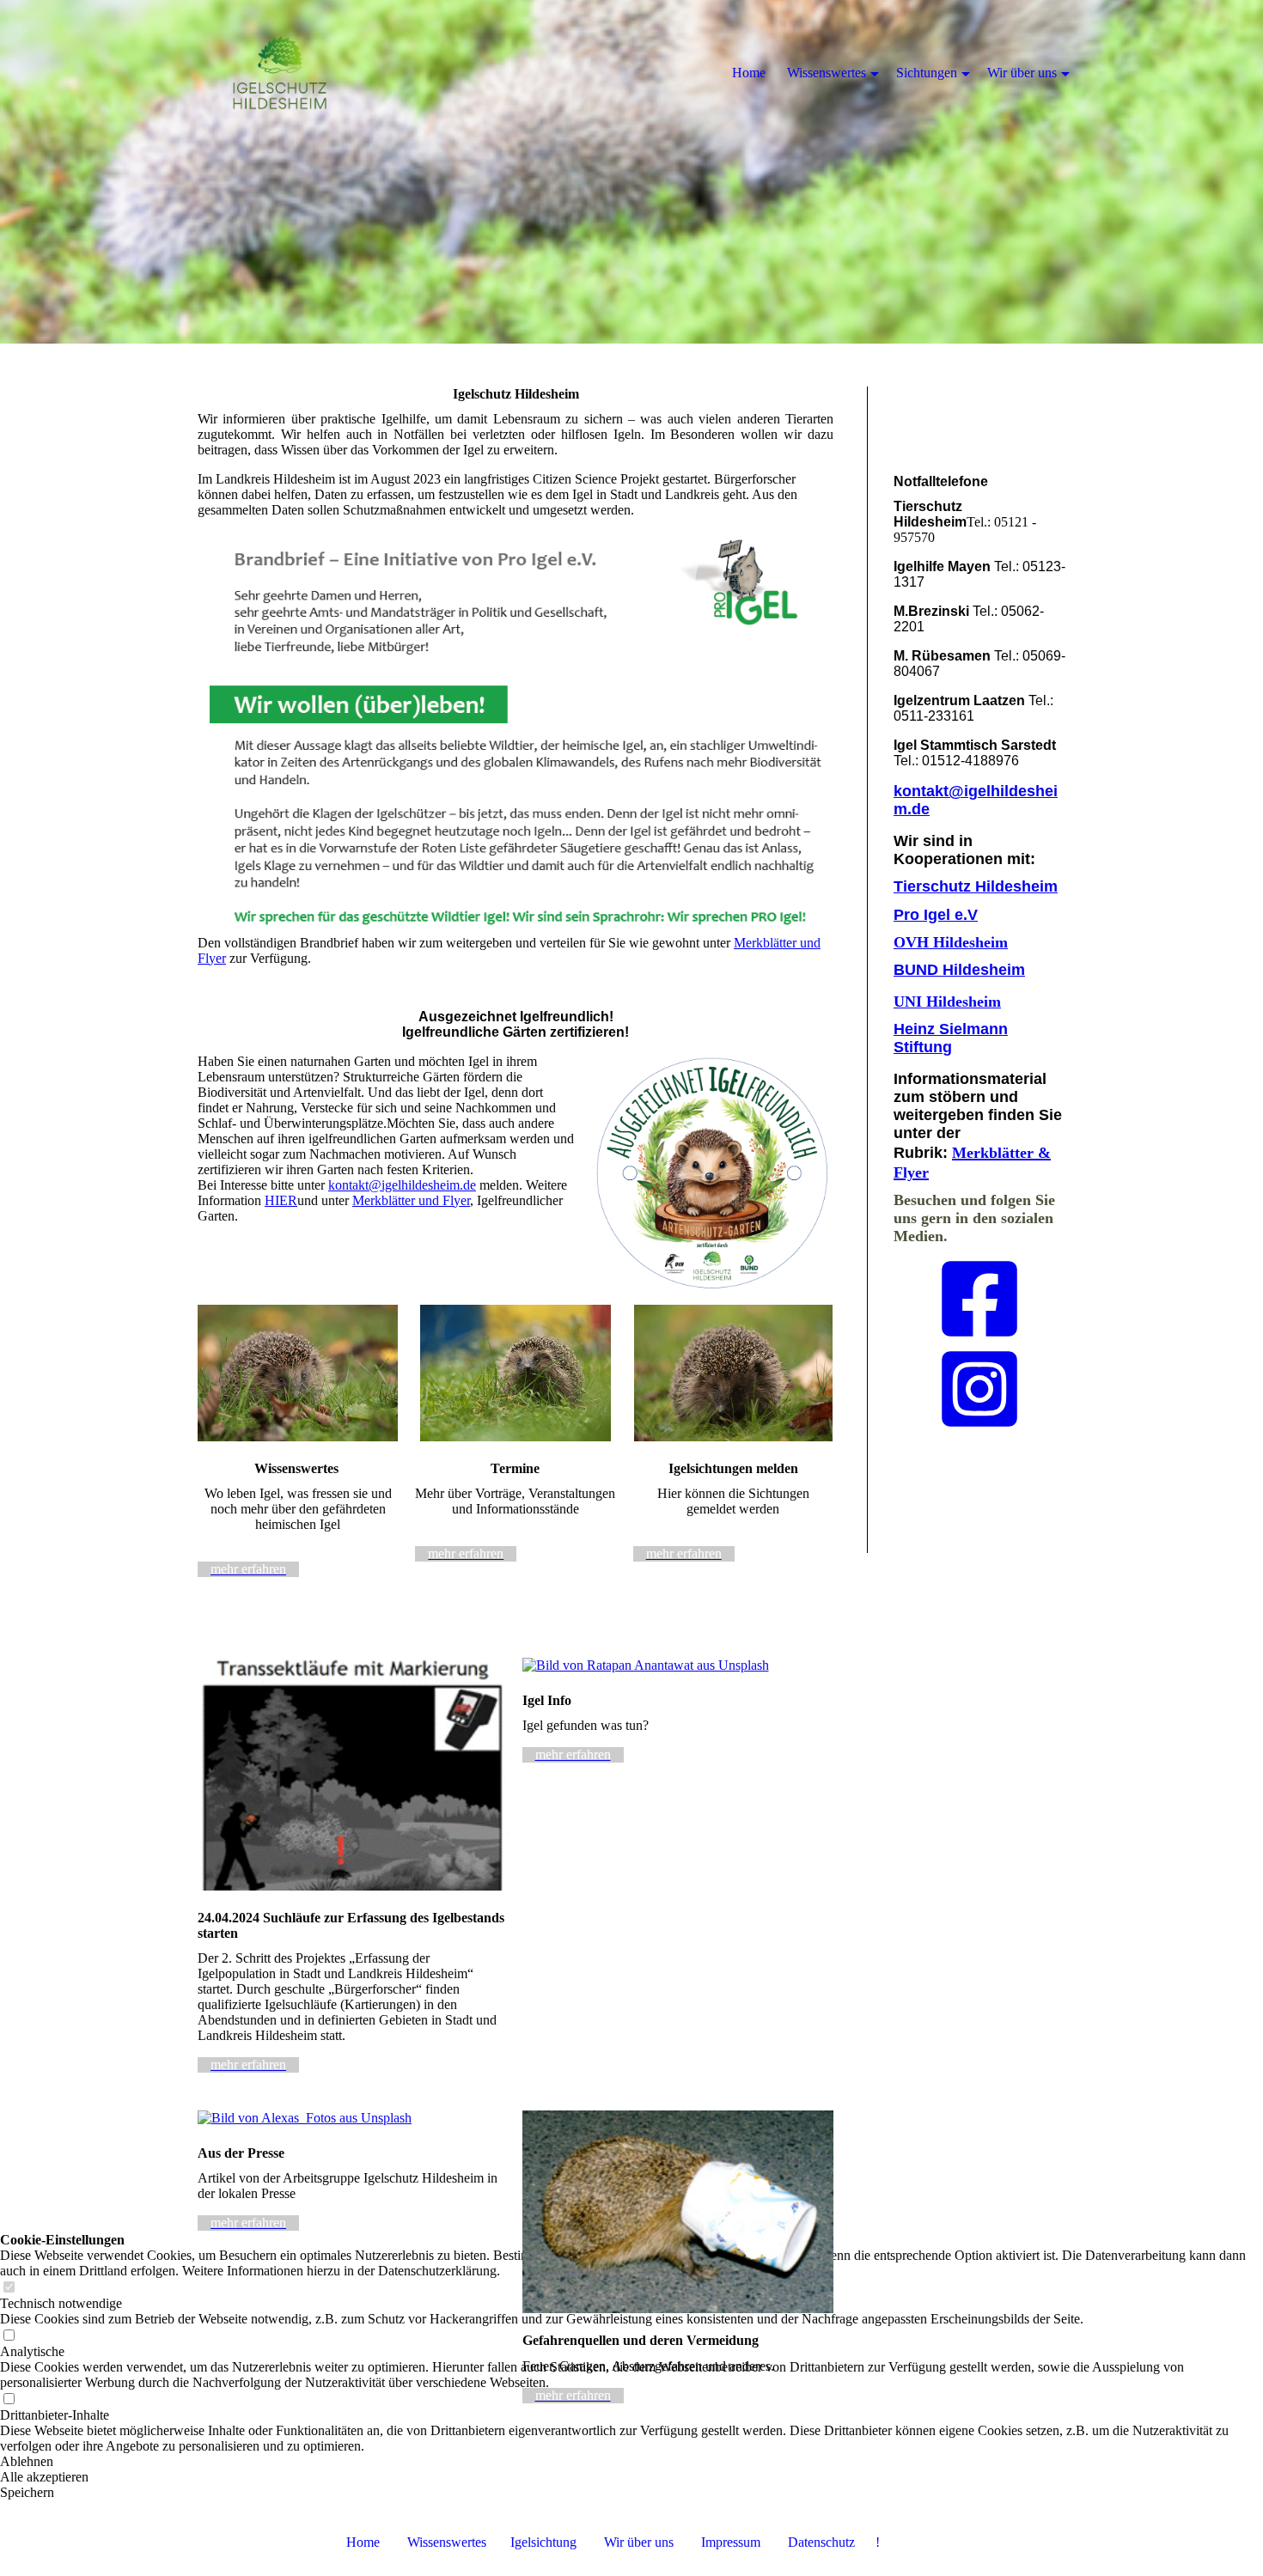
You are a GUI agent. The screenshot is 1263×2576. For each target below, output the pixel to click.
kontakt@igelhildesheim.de (402, 1185)
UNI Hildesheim (947, 1002)
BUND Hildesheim (959, 970)
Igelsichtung (543, 2542)
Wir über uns (639, 2542)
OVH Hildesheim (951, 942)
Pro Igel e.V (936, 915)
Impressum (744, 2542)
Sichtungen (927, 73)
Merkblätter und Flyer (411, 1200)
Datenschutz (821, 2542)
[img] (631, 172)
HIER (281, 1200)
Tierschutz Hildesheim (976, 886)
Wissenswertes (447, 2542)
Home (363, 2542)
